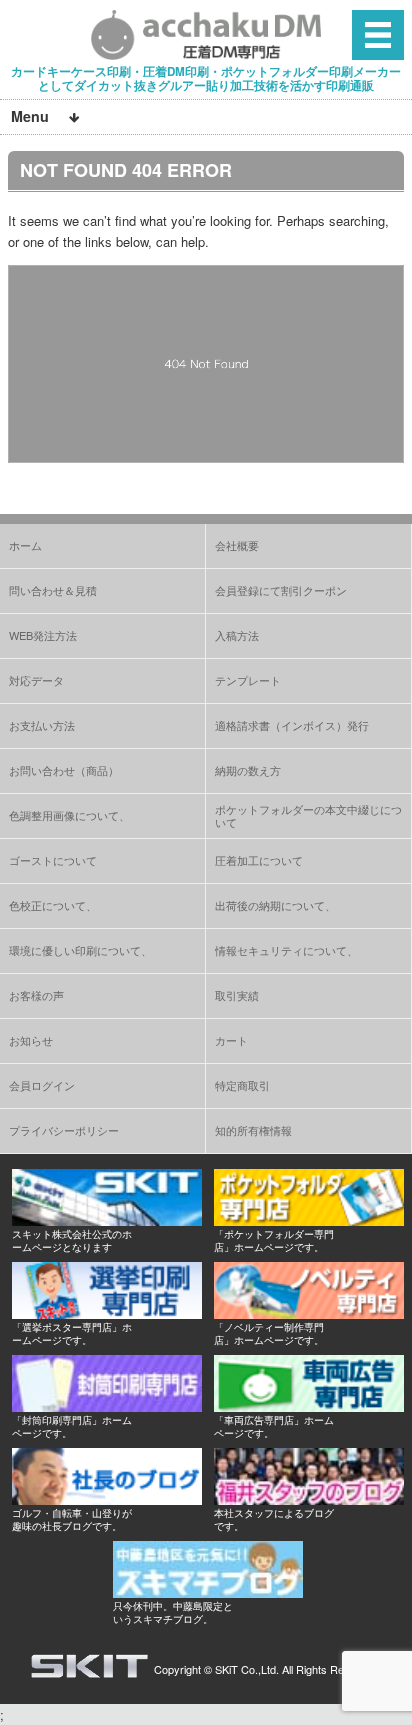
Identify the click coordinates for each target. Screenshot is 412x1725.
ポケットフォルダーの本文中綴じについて (308, 815)
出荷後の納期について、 (275, 905)
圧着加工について (259, 860)
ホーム (25, 545)
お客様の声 (36, 995)
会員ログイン (42, 1085)
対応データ (36, 680)
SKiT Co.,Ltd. (247, 1669)
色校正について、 (53, 905)
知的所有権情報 (253, 1130)
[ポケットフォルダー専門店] (309, 1220)
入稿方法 (237, 635)
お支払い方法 (42, 725)
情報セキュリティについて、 (286, 950)
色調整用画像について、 (69, 815)
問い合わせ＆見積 (53, 590)
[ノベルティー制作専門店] (309, 1313)
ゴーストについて (53, 860)
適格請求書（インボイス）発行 (292, 725)
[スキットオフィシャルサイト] (107, 1220)
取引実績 (237, 995)
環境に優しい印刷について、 (80, 950)
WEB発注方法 (43, 635)
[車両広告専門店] (309, 1406)
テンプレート (248, 680)
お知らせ (31, 1040)
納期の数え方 (248, 770)
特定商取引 (242, 1085)
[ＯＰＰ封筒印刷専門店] (107, 1406)
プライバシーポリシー (64, 1130)
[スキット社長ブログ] (107, 1499)
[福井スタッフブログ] (309, 1499)
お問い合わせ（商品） (64, 770)
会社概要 (237, 545)
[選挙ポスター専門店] (107, 1313)
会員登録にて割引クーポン (281, 590)
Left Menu (377, 34)
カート (231, 1040)
